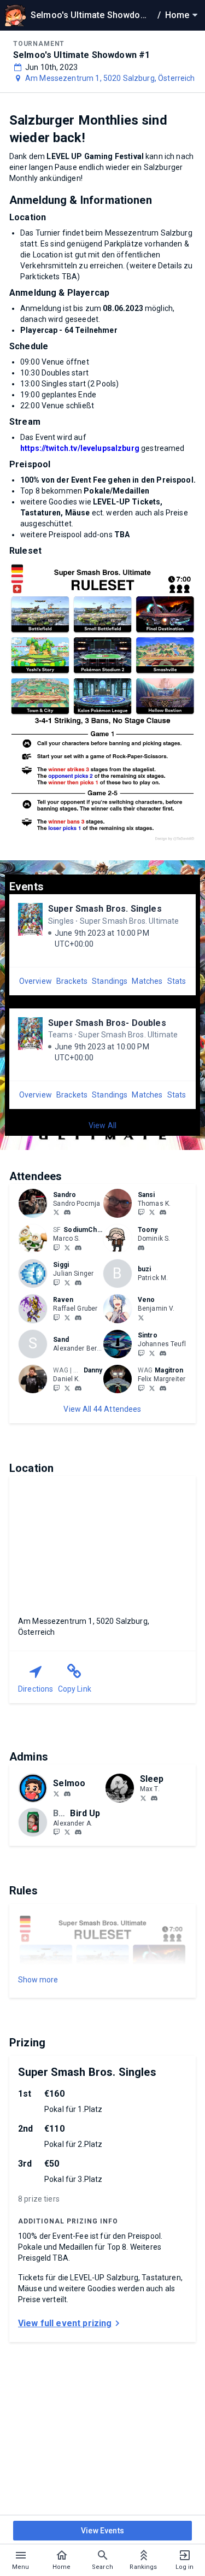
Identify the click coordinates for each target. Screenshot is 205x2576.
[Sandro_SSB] (56, 1212)
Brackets (72, 981)
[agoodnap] (143, 1798)
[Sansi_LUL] (141, 1212)
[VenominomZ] (141, 1317)
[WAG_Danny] (56, 1388)
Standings (110, 981)
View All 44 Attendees (102, 1409)
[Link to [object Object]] (36, 1203)
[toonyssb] (141, 1248)
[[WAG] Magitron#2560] (163, 1388)
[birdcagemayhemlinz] (56, 1832)
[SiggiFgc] (67, 1282)
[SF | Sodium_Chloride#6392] (78, 1248)
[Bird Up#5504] (78, 1833)
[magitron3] (141, 1388)
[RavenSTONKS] (67, 1317)
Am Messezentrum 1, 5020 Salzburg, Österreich (110, 78)
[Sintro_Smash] (141, 1353)
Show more (38, 1980)
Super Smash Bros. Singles (105, 909)
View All (102, 1125)
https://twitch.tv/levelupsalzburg (80, 448)
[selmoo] (67, 1794)
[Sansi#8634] (163, 1213)
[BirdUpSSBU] (67, 1832)
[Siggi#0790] (78, 1283)
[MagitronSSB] (152, 1388)
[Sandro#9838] (67, 1213)
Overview (36, 981)
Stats (177, 981)
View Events (102, 2531)
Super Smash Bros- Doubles (107, 1023)
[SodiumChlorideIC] (56, 1247)
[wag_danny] (78, 1388)
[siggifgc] (56, 1282)
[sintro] (163, 1353)
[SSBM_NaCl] (67, 1247)
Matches (147, 981)
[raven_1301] (56, 1317)
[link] (67, 1212)
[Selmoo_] (56, 1793)
